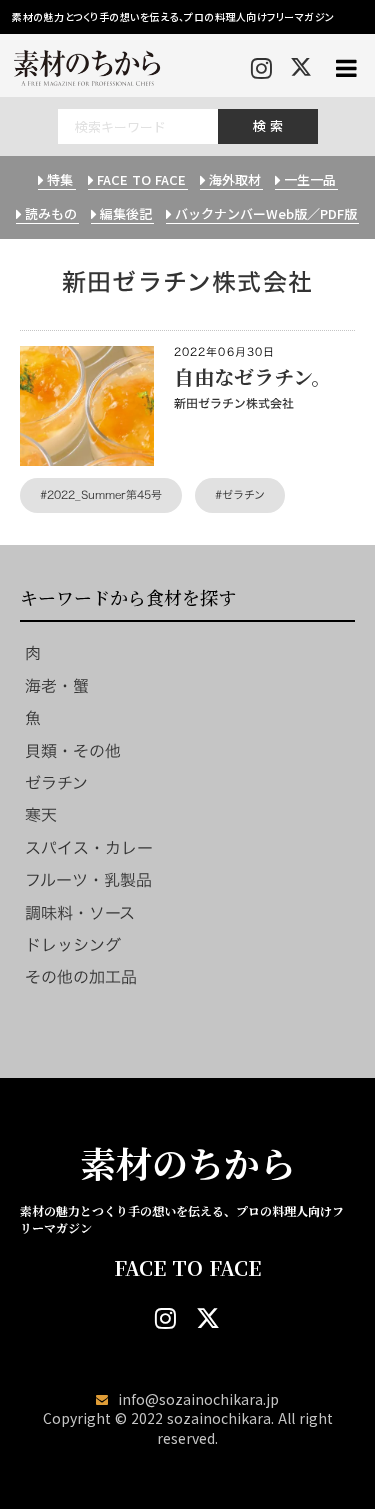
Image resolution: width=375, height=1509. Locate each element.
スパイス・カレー (89, 848)
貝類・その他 (73, 751)
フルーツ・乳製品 (88, 880)
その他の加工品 (81, 977)
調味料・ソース (80, 913)
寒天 (41, 815)
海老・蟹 (57, 686)
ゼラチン (56, 783)
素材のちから (188, 1163)
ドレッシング (73, 945)
